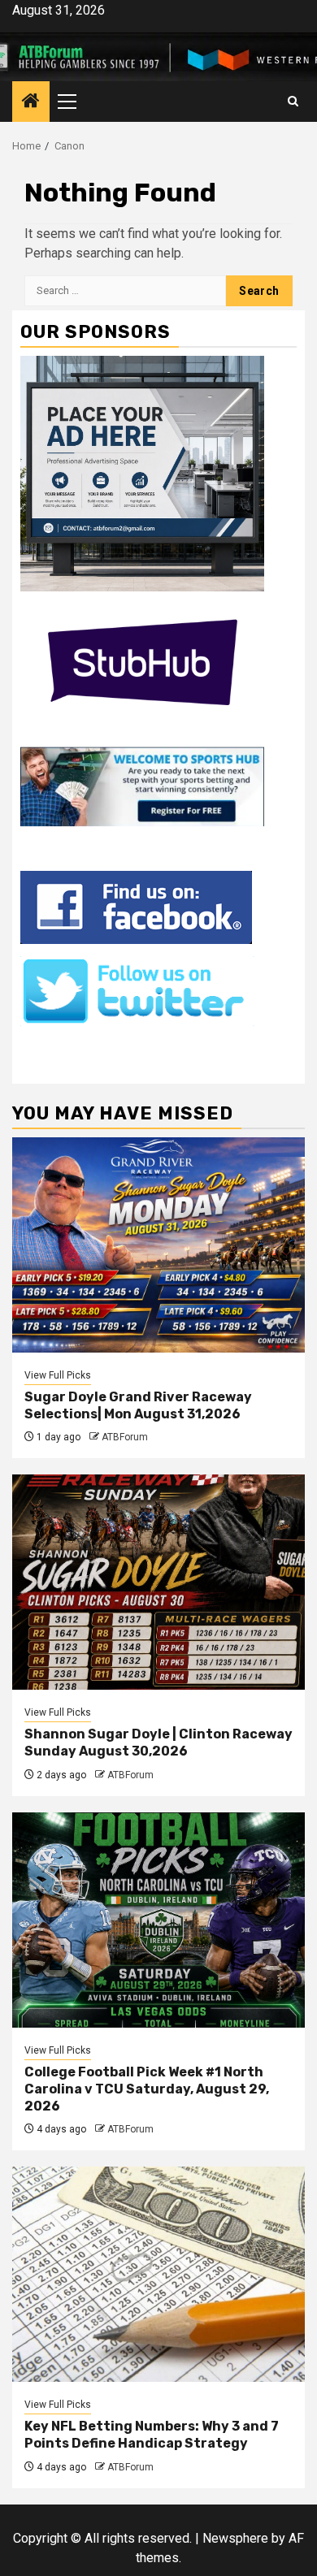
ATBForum (125, 1437)
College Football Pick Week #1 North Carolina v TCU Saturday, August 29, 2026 (147, 2089)
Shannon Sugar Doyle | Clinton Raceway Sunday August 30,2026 (158, 1743)
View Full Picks (58, 1375)
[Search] (293, 102)
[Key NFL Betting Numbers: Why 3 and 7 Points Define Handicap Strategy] (158, 2274)
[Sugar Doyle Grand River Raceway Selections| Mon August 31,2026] (158, 1245)
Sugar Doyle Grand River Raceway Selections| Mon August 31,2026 (138, 1405)
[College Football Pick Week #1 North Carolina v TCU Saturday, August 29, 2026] (158, 1920)
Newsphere (235, 2538)
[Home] (31, 102)
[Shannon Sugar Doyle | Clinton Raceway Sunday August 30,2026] (158, 1582)
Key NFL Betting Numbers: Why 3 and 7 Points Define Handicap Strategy (152, 2435)
